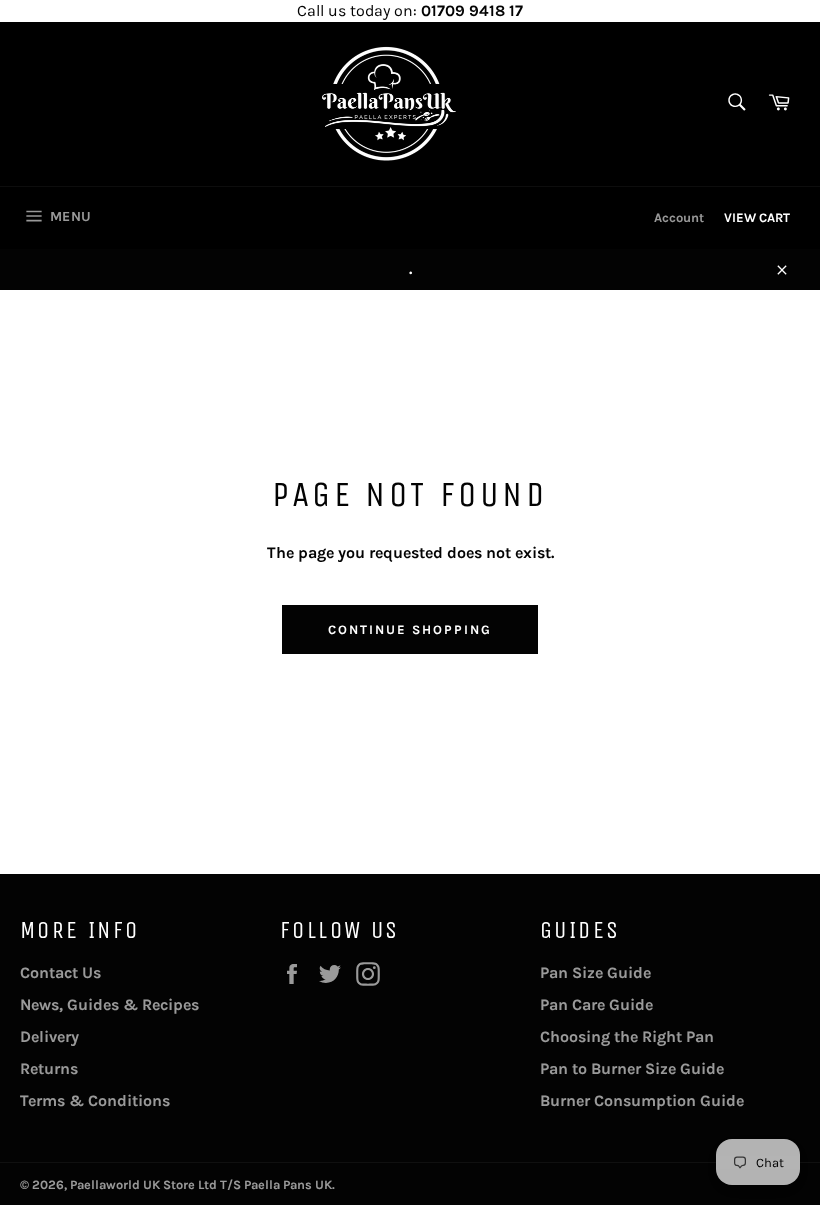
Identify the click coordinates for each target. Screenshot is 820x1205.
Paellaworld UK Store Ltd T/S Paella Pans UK (201, 1184)
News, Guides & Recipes (109, 1004)
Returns (49, 1068)
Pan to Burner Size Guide (632, 1068)
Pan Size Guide (595, 972)
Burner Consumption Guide (642, 1100)
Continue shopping (409, 629)
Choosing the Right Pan (627, 1036)
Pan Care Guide (596, 1004)
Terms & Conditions (95, 1100)
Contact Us (60, 972)
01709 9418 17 (472, 10)
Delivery (49, 1036)
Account (679, 217)
